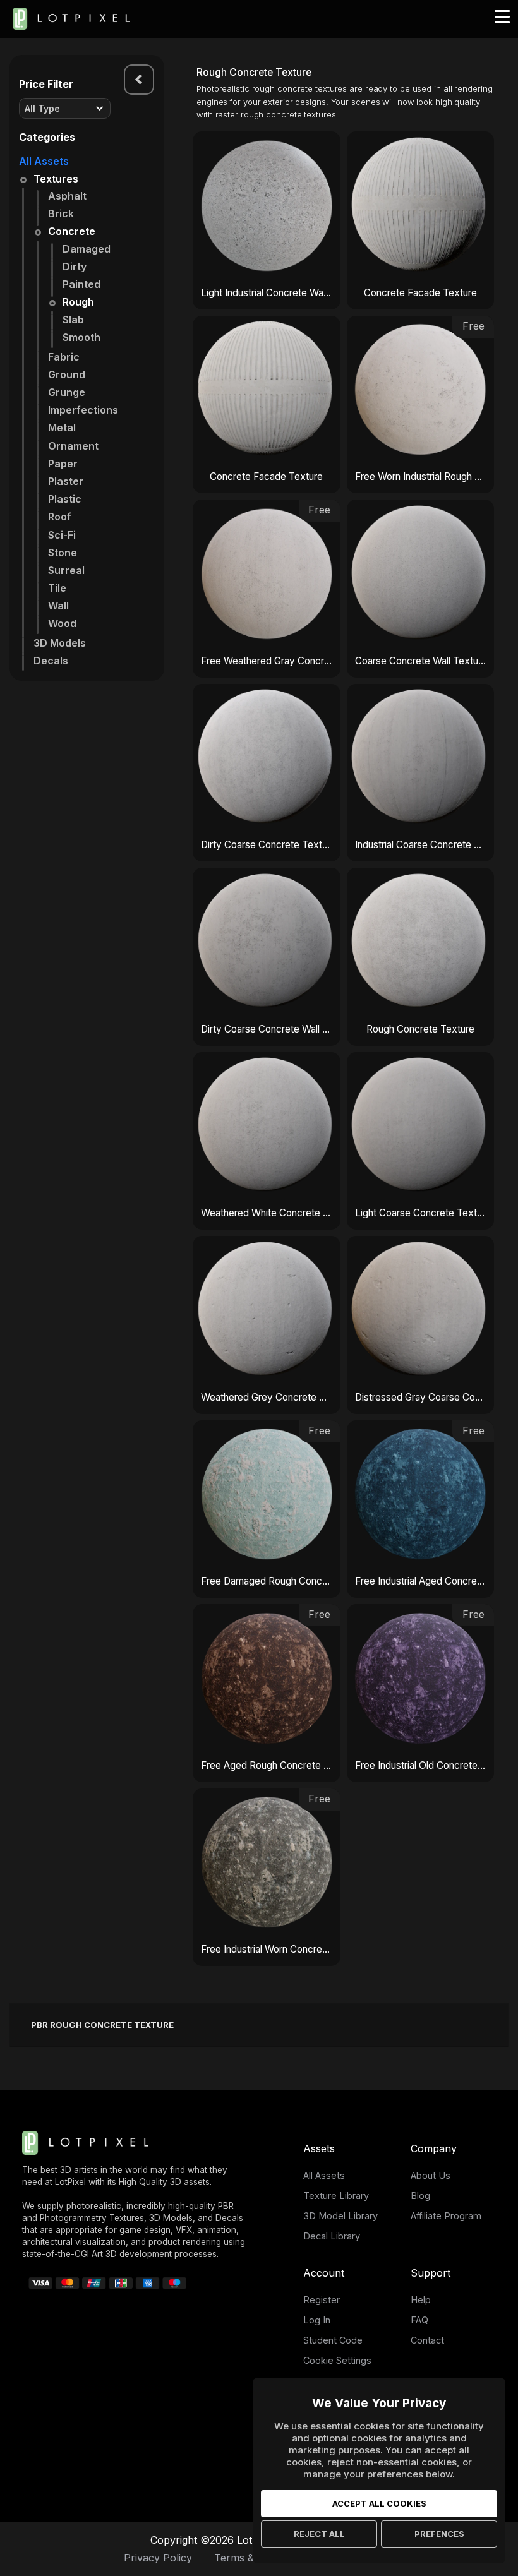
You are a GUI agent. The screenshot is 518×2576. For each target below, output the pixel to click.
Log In (317, 2320)
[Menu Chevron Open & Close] (139, 80)
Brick (61, 213)
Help (421, 2300)
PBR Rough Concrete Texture (102, 2025)
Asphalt (67, 196)
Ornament (73, 446)
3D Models (60, 643)
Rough (78, 302)
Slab (73, 320)
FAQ (419, 2320)
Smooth (81, 337)
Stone (63, 553)
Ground (67, 374)
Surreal (66, 570)
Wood (62, 623)
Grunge (67, 392)
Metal (62, 428)
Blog (420, 2196)
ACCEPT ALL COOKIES (379, 2503)
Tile (57, 588)
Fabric (64, 357)
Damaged (87, 249)
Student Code (333, 2340)
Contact (427, 2340)
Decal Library (332, 2236)
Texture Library (336, 2196)
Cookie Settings (337, 2360)
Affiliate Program (446, 2216)
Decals (51, 661)
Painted (81, 284)
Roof (60, 517)
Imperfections (83, 410)
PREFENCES (439, 2534)
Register (322, 2300)
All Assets (44, 161)
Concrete (72, 231)
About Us (431, 2175)
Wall (58, 606)
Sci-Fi (62, 535)
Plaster (66, 481)
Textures (56, 179)
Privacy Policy (158, 2558)
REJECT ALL (319, 2534)
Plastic (65, 499)
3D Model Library (340, 2216)
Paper (63, 464)
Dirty (75, 267)
